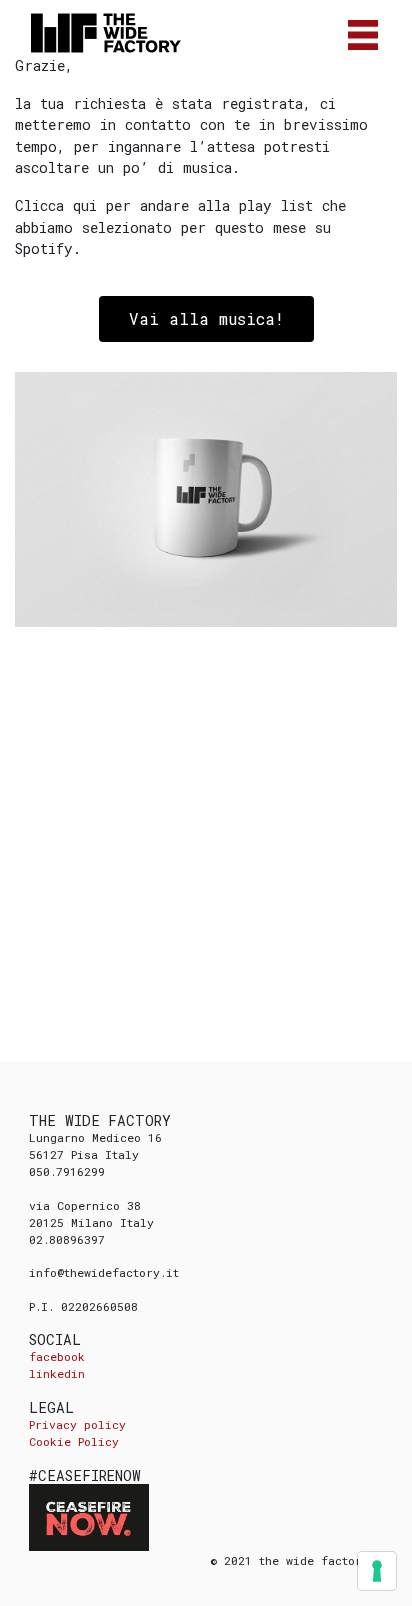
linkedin (57, 1373)
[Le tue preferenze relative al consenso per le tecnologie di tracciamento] (377, 1571)
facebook (57, 1356)
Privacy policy (77, 1424)
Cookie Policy (74, 1441)
